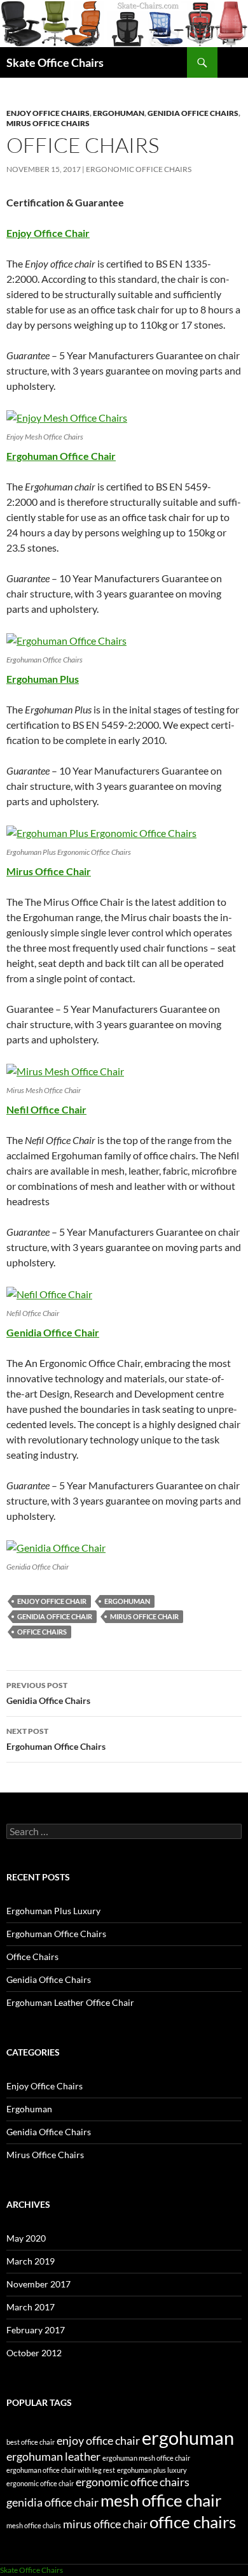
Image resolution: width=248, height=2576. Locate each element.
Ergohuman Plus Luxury (53, 1911)
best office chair (31, 2442)
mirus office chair (144, 1616)
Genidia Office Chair (53, 1332)
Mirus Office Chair (49, 871)
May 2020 (26, 2238)
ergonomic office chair (40, 2483)
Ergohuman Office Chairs (56, 1739)
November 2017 (38, 2284)
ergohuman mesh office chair (146, 2458)
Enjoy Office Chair (48, 233)
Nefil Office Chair (46, 1109)
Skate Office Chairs (55, 62)
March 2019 (31, 2261)
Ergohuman (119, 113)
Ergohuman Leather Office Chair (70, 2002)
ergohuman (127, 1601)
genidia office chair (55, 1616)
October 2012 (34, 2353)
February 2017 (36, 2330)
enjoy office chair (52, 1601)
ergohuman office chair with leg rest (61, 2470)
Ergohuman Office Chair (61, 456)
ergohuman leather (53, 2457)
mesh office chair (161, 2500)
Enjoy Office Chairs (48, 113)
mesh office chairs (34, 2525)
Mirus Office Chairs (48, 123)
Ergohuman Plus (43, 679)
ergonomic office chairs (139, 169)
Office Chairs (32, 1957)
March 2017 (31, 2307)
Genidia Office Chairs (193, 113)
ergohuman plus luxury (152, 2470)
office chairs (42, 1632)
